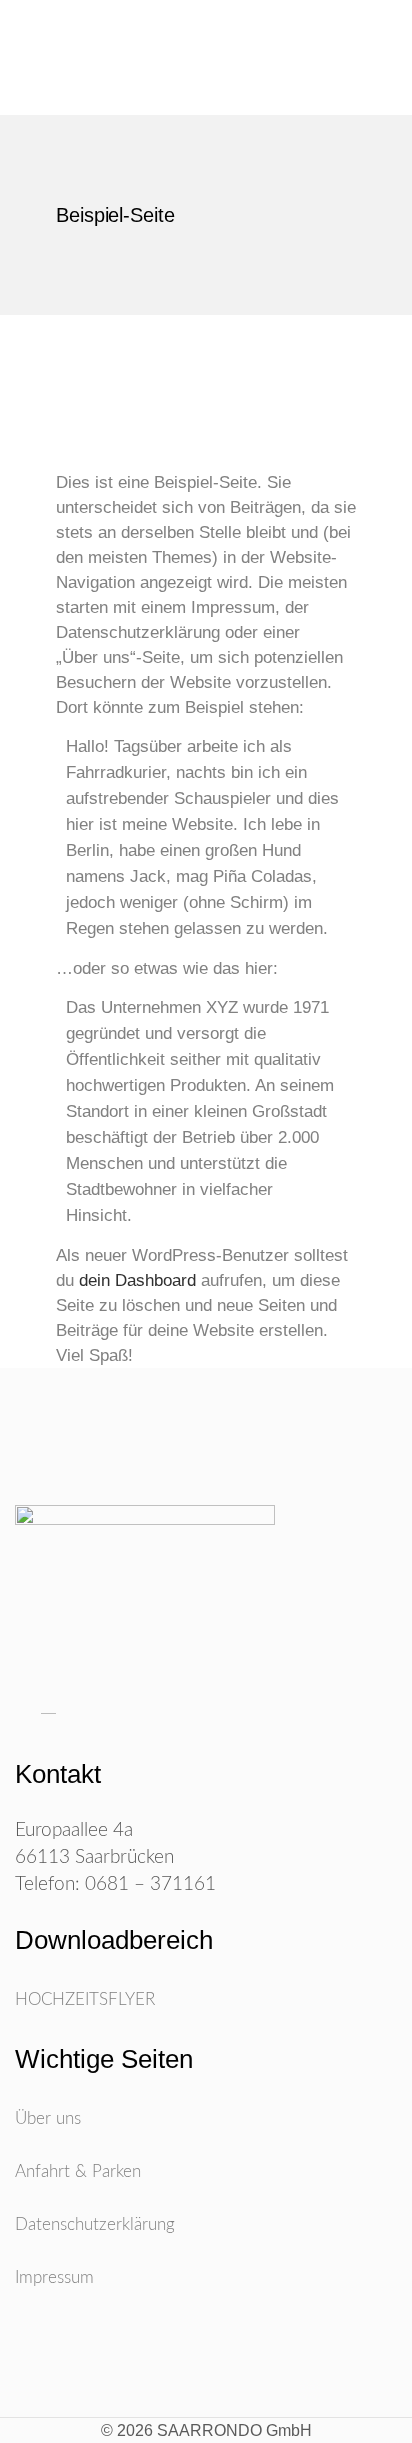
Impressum (54, 2277)
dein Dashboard (137, 1280)
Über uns (48, 2118)
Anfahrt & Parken (78, 2171)
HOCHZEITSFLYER (85, 1999)
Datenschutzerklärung (95, 2224)
